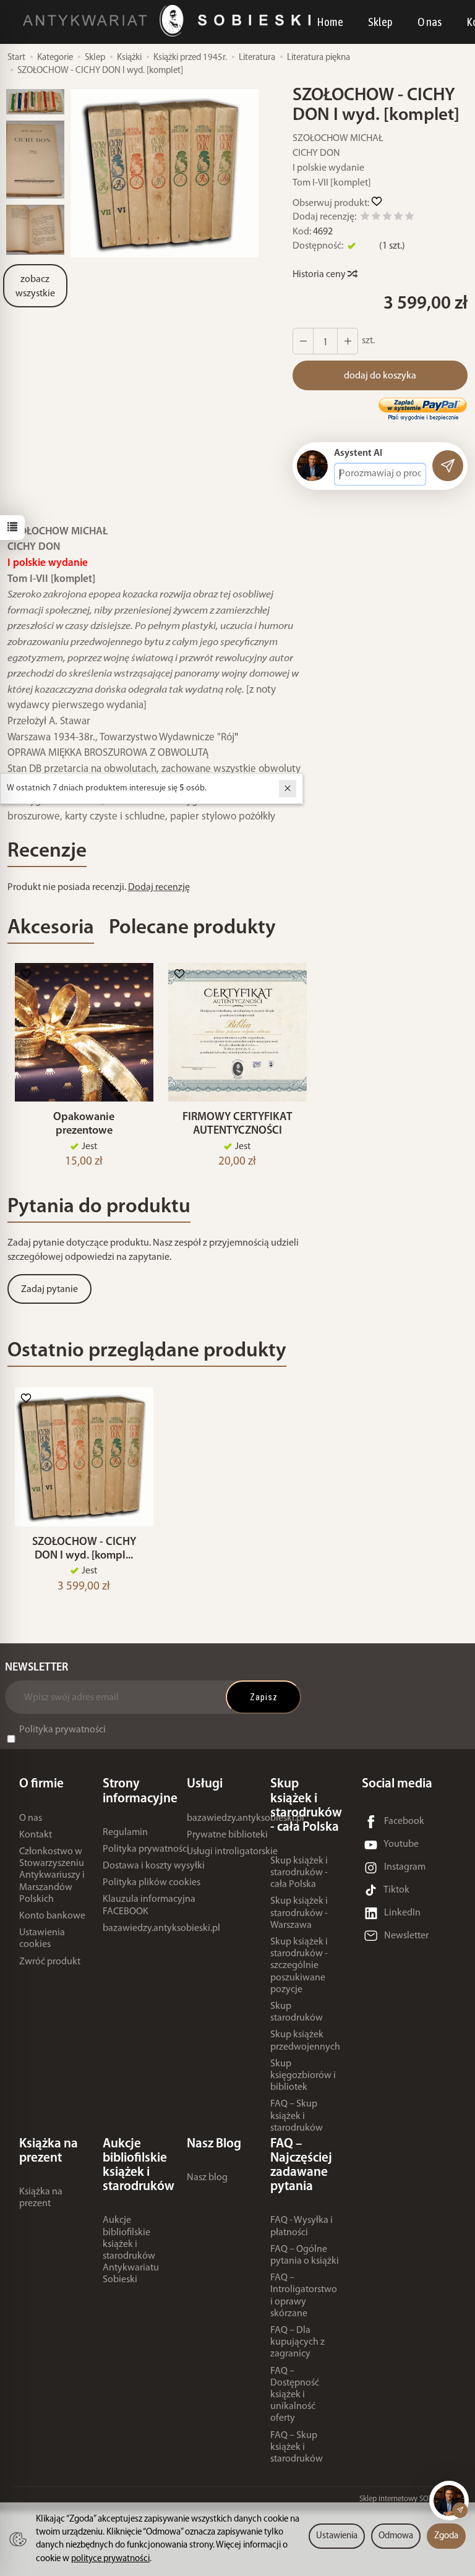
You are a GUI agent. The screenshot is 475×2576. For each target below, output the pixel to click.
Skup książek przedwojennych (305, 2041)
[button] (165, 173)
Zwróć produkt (50, 1962)
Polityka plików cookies (152, 1883)
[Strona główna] (170, 21)
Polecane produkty (192, 928)
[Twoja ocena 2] (376, 218)
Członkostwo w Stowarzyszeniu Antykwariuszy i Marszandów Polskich (52, 1876)
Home (330, 22)
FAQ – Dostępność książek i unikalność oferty (295, 2395)
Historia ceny (320, 275)
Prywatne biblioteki (227, 1835)
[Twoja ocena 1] (365, 218)
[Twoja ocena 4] (398, 218)
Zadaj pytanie (49, 1290)
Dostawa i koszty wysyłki (154, 1866)
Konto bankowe (52, 1916)
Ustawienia (337, 2536)
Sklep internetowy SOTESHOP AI (411, 2499)
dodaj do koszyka (380, 376)
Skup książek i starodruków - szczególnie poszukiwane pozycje (299, 1966)
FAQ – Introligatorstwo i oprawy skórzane (304, 2296)
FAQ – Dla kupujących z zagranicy (297, 2342)
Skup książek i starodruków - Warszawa (299, 1913)
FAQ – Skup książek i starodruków (297, 2116)
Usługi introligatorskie (232, 1852)
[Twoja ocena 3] (387, 218)
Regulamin (125, 1833)
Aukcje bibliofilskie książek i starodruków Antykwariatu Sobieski (131, 2250)
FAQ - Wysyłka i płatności (302, 2226)
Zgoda (446, 2536)
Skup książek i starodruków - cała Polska (299, 1873)
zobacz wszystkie (35, 287)
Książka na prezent (41, 2198)
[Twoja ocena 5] (409, 218)
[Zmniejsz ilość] (348, 341)
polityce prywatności (110, 2559)
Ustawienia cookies (42, 1939)
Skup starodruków (297, 2012)
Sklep (380, 22)
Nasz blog (207, 2178)
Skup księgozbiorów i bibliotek (303, 2076)
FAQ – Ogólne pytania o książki (305, 2255)
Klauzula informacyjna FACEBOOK (149, 1905)
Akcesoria (51, 928)
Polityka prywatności (62, 1730)
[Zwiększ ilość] (303, 341)
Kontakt (36, 1835)
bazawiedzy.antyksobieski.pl (161, 1928)
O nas (430, 22)
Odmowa (396, 2536)
